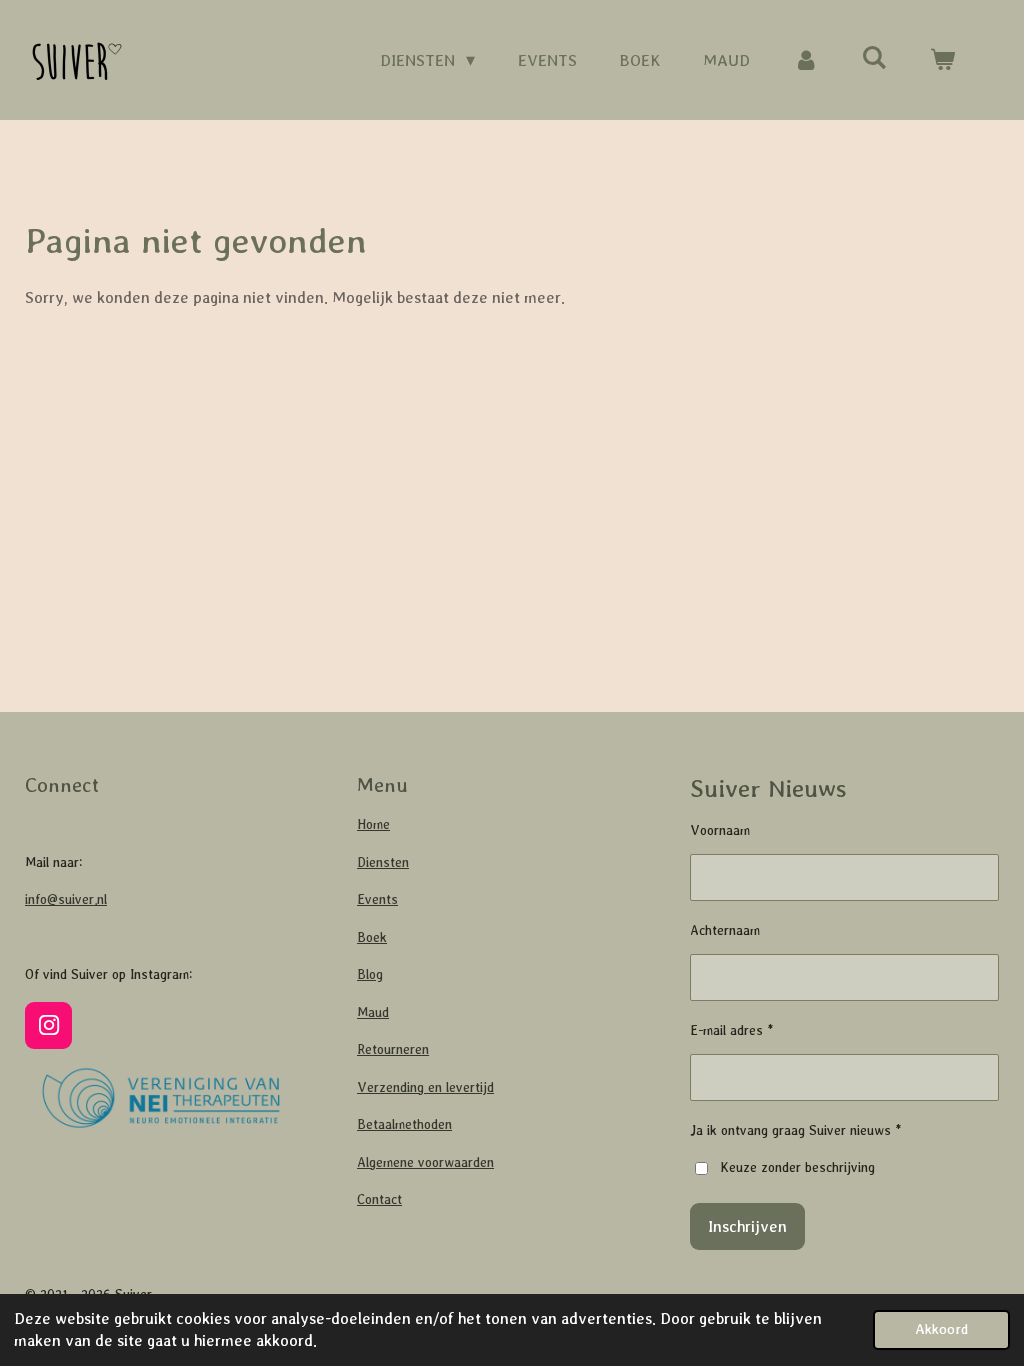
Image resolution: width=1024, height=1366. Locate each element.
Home (373, 824)
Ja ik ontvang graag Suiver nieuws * (796, 1130)
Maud (373, 1012)
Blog (370, 974)
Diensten (383, 862)
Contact (379, 1199)
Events (377, 899)
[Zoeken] (874, 58)
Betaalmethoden (404, 1124)
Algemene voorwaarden (425, 1162)
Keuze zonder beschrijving (797, 1167)
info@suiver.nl (66, 899)
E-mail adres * (732, 1030)
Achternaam (725, 930)
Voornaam (720, 830)
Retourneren (393, 1049)
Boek (372, 937)
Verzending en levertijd (425, 1087)
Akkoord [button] (941, 1329)
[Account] (805, 60)
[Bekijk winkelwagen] (942, 60)
